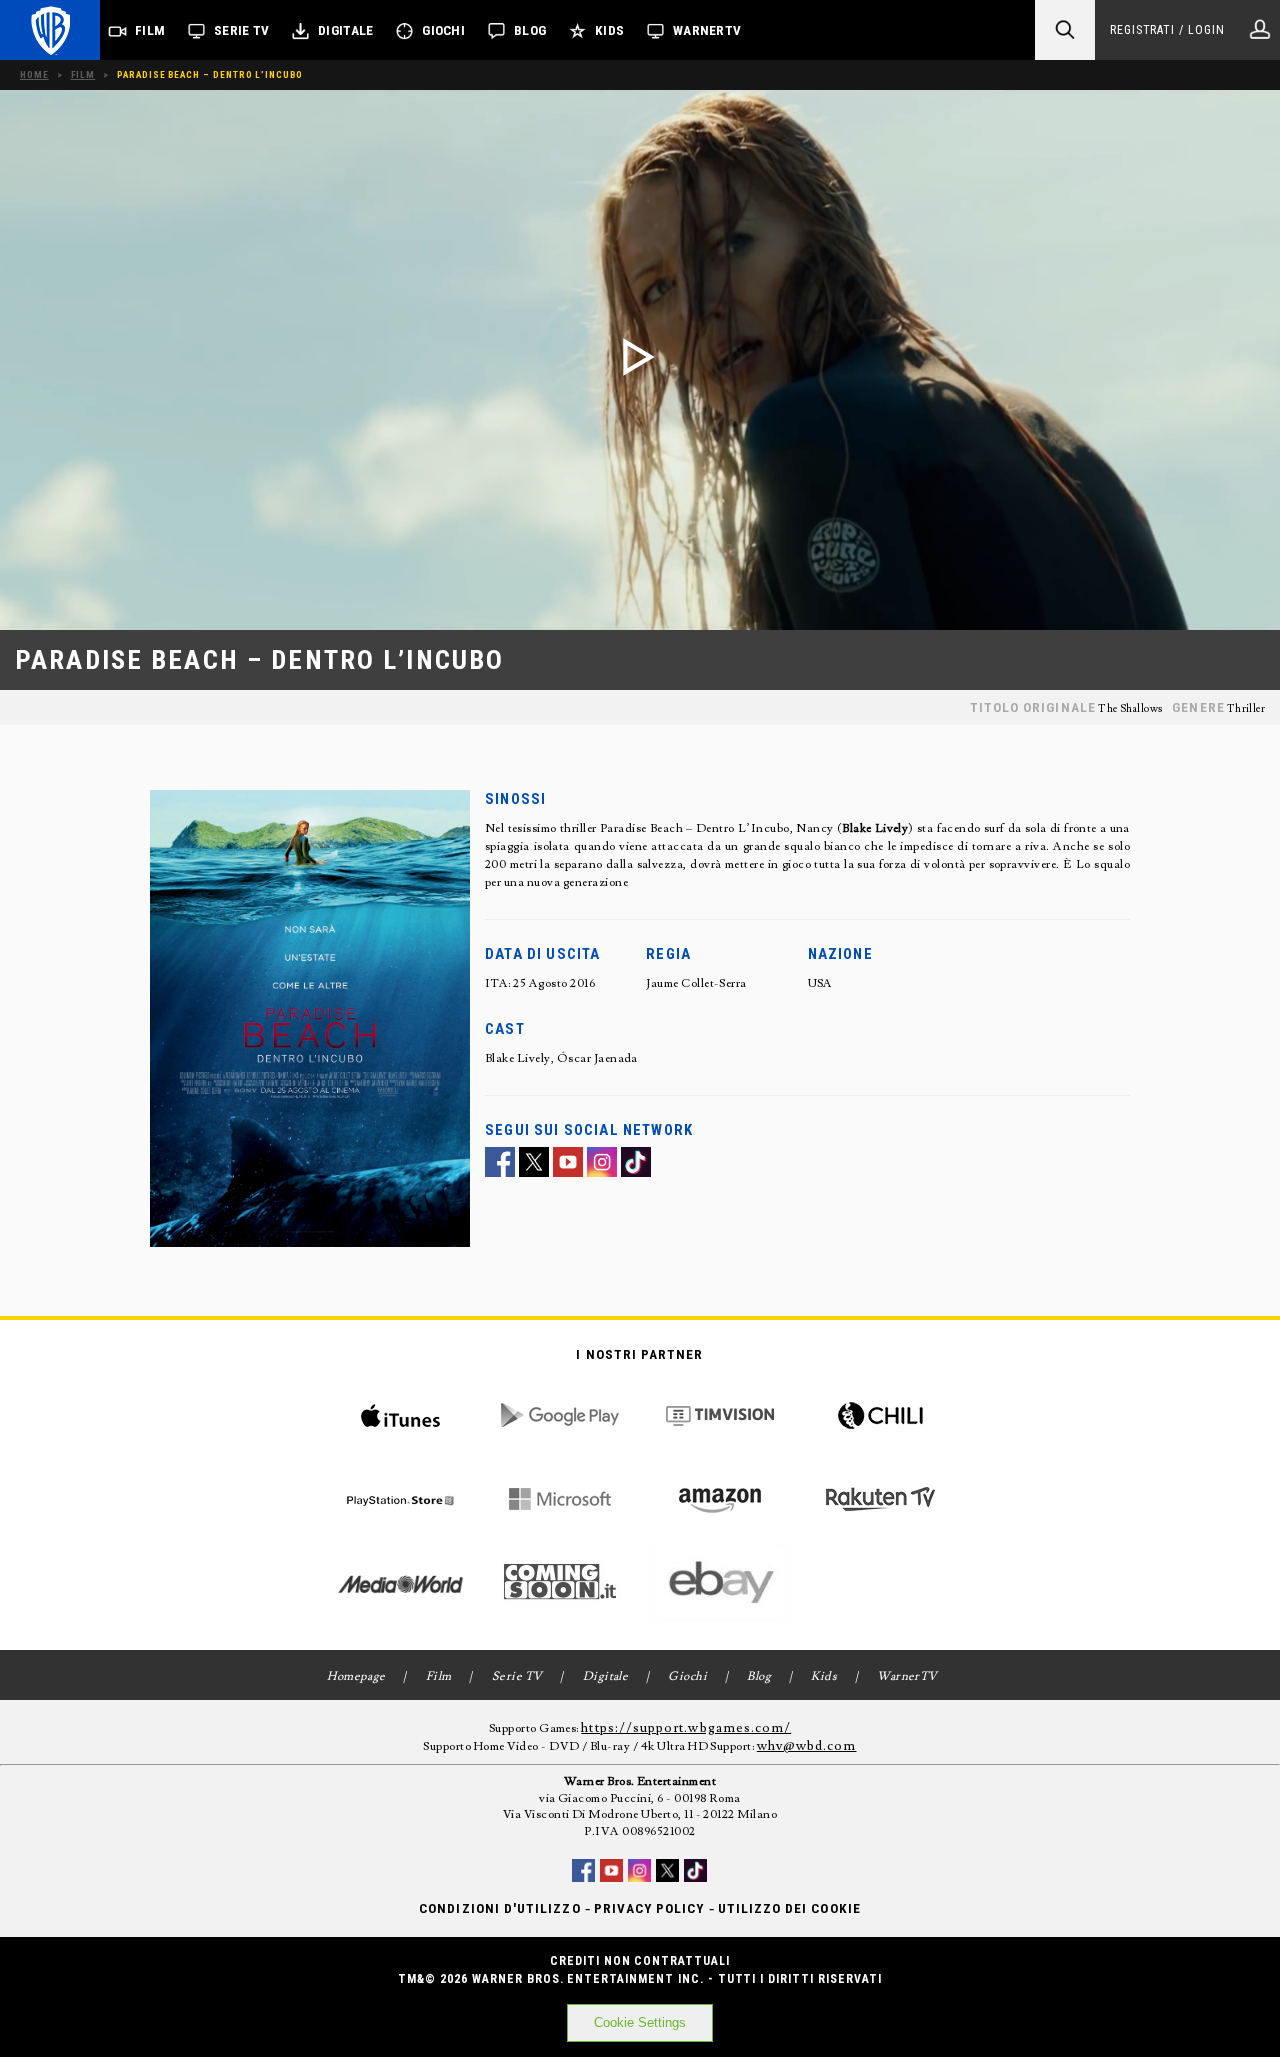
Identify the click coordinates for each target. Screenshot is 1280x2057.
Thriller (1246, 709)
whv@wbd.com (807, 1746)
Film (150, 30)
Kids (609, 30)
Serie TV (241, 30)
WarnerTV (707, 30)
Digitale (345, 30)
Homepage (356, 1676)
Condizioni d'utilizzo (499, 1908)
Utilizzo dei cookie (789, 1908)
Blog (530, 30)
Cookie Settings (640, 2022)
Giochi (443, 30)
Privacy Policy (649, 1908)
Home (34, 74)
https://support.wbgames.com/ (686, 1728)
